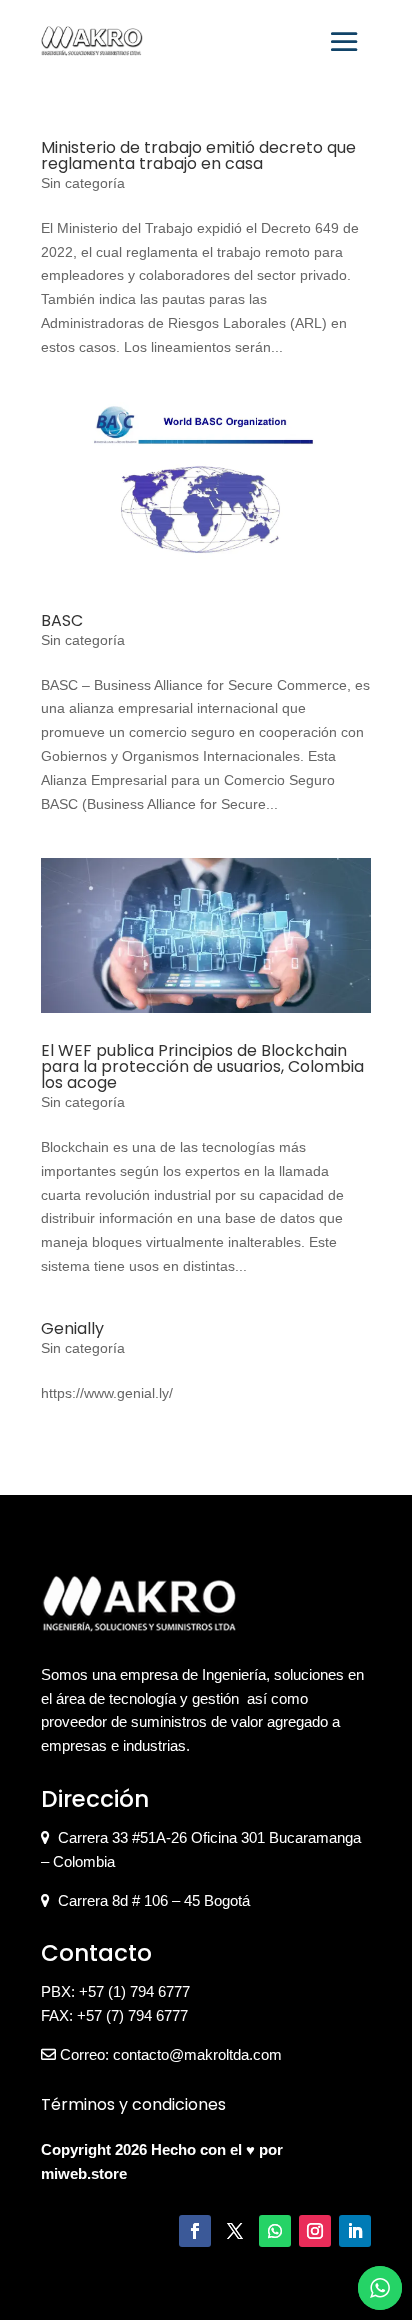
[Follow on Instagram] (315, 2231)
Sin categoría (83, 183)
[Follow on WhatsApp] (275, 2231)
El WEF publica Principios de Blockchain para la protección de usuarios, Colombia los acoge (202, 1066)
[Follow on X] (235, 2231)
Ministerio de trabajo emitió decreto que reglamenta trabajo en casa (198, 155)
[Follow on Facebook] (195, 2231)
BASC (62, 620)
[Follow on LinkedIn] (355, 2231)
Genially (72, 1328)
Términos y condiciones (133, 2104)
